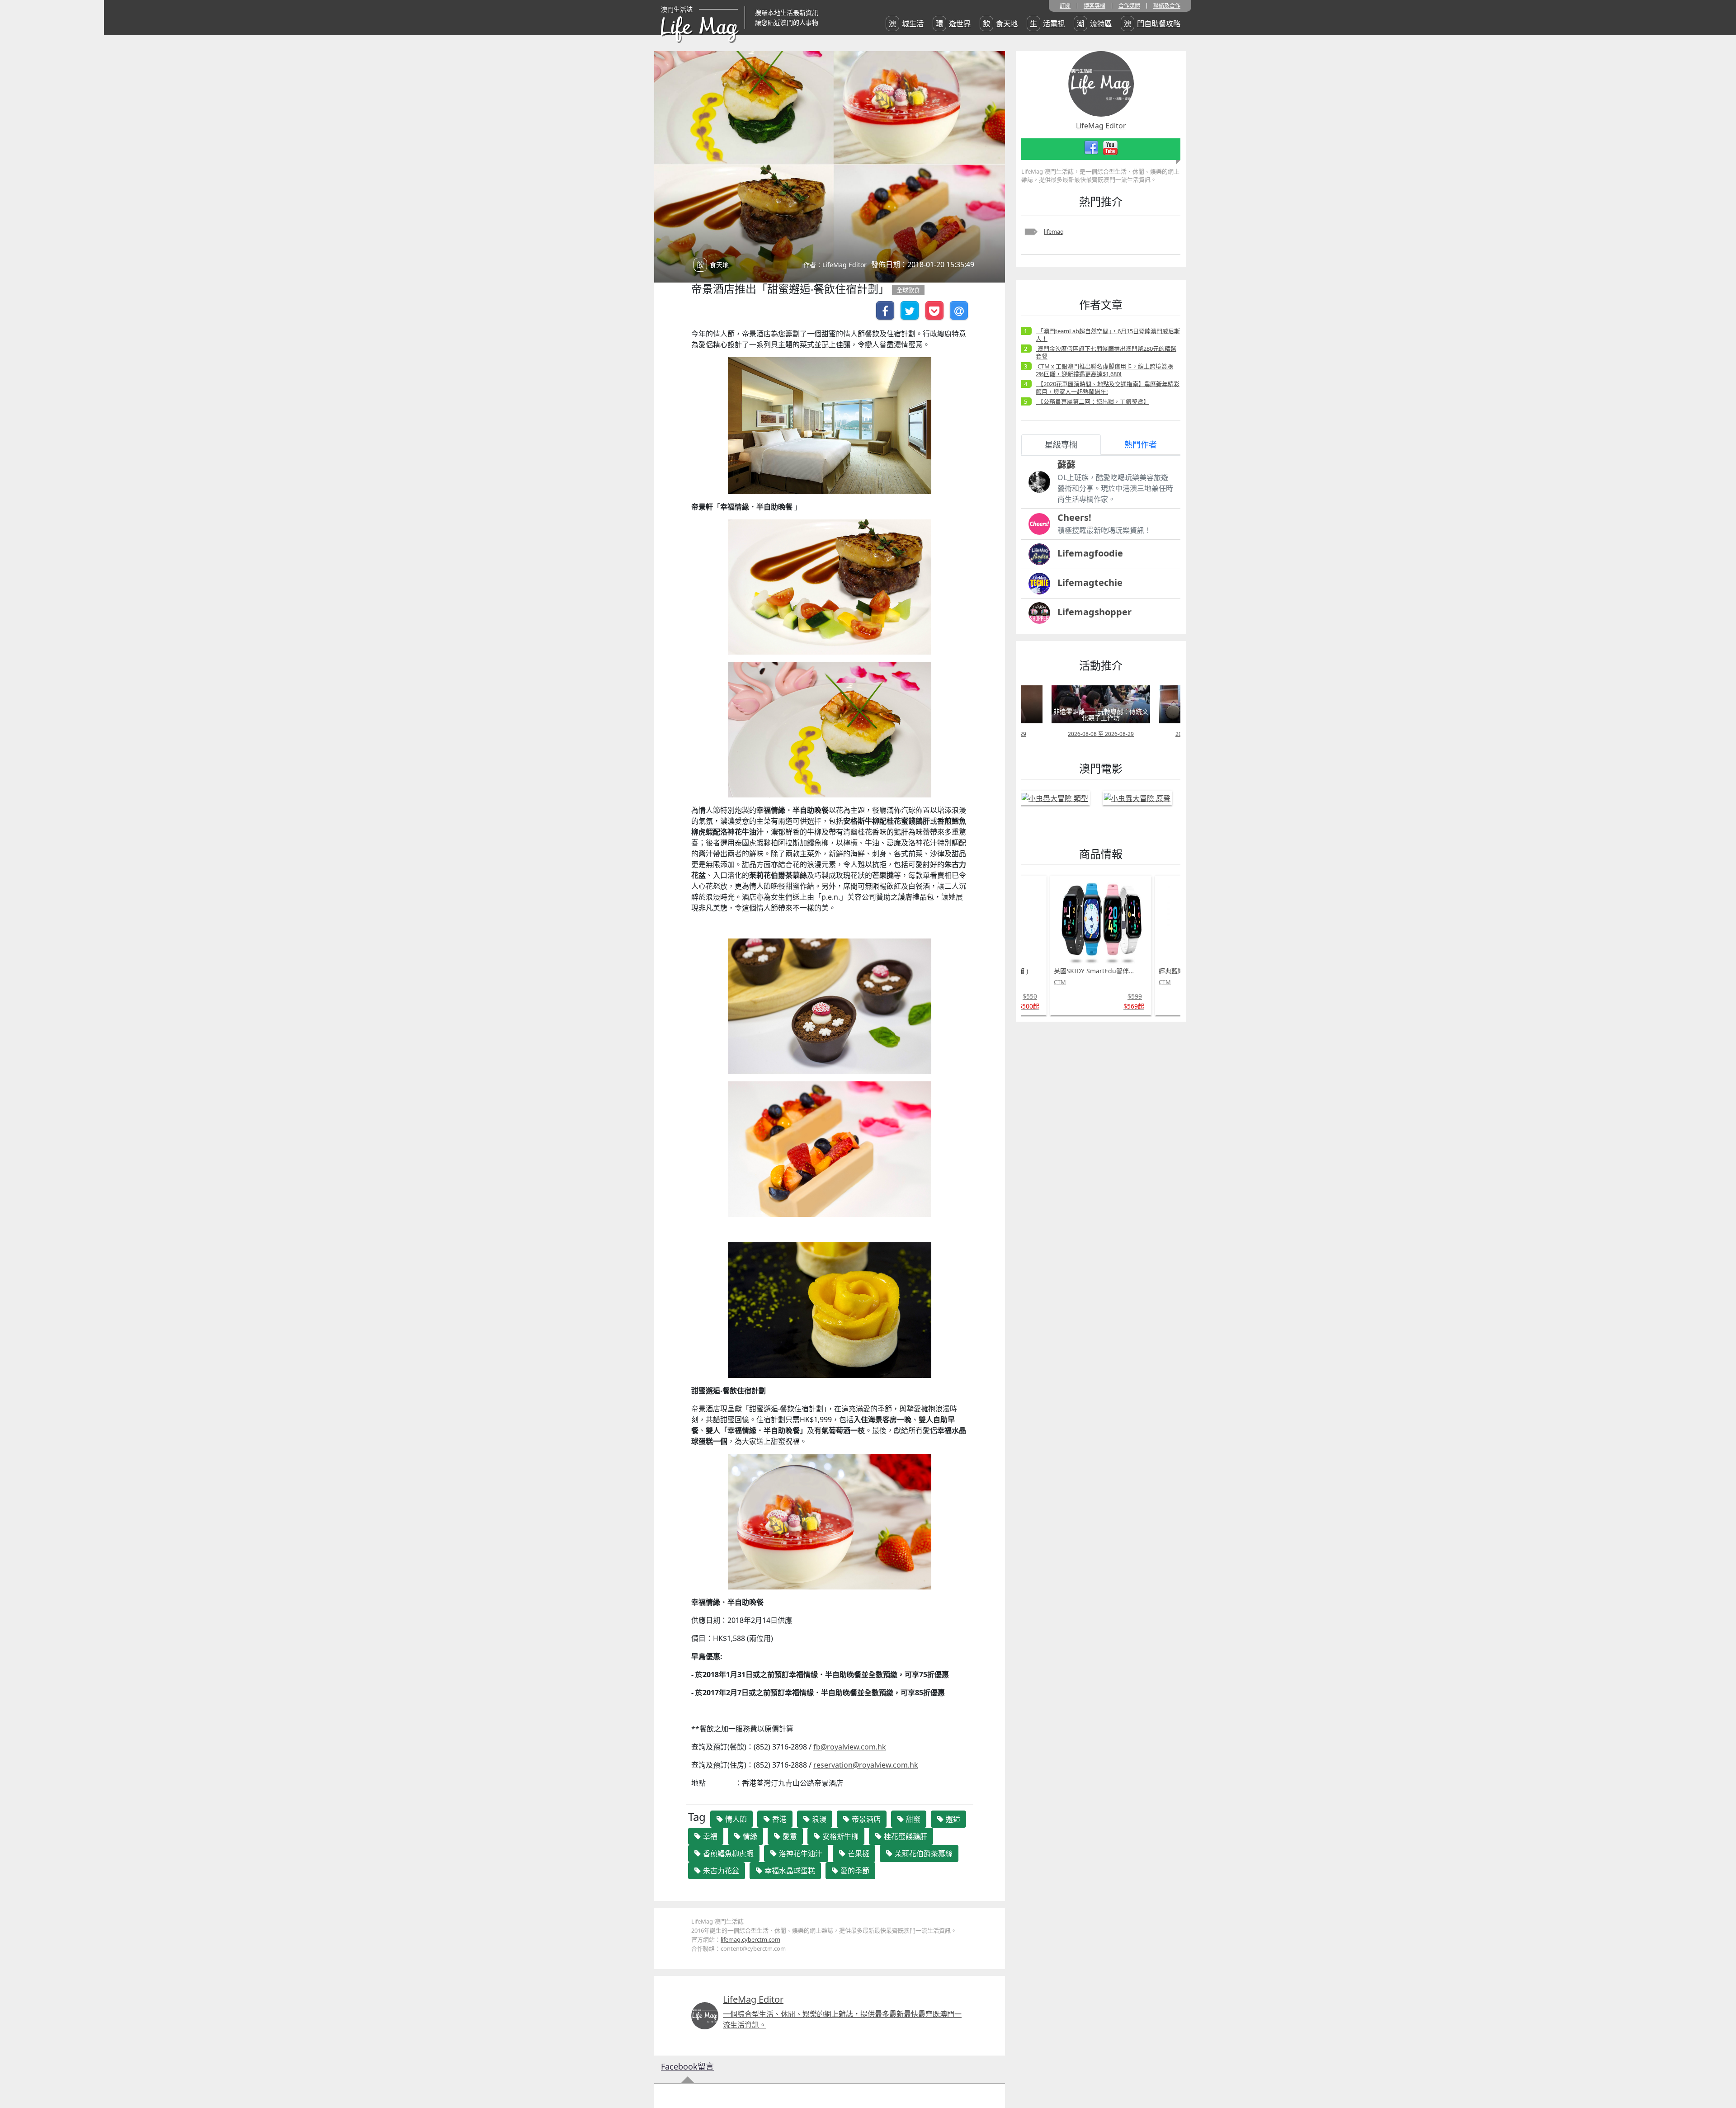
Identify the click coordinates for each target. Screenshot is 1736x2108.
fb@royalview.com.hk (850, 1747)
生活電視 (1047, 24)
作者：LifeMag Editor (835, 265)
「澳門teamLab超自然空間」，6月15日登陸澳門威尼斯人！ (1108, 335)
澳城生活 (906, 24)
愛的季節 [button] (854, 1871)
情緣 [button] (749, 1836)
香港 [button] (778, 1819)
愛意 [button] (789, 1836)
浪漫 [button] (818, 1819)
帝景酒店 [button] (865, 1819)
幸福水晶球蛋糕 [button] (789, 1871)
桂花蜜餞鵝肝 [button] (905, 1836)
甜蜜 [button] (912, 1819)
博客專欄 (1094, 6)
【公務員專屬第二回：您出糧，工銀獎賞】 (1093, 401)
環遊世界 (953, 24)
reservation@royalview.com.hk (866, 1765)
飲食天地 (1000, 24)
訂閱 (1065, 6)
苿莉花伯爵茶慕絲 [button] (923, 1853)
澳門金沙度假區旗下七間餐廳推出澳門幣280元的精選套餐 (1106, 352)
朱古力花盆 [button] (720, 1871)
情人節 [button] (735, 1819)
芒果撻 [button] (858, 1853)
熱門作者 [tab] (1141, 444)
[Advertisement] (1084, 1164)
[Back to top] (1720, 2072)
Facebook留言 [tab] (687, 2066)
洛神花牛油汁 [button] (800, 1853)
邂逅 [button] (952, 1819)
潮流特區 (1094, 24)
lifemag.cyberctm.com (750, 1939)
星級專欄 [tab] (1061, 444)
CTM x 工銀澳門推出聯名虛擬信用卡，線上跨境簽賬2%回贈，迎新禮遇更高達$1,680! (1104, 370)
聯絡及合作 (1167, 6)
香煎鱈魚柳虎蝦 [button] (727, 1853)
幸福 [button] (709, 1836)
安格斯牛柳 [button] (840, 1836)
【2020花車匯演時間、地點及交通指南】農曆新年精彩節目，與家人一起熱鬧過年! (1108, 388)
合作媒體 (1129, 6)
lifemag (1054, 231)
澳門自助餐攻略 (1152, 24)
